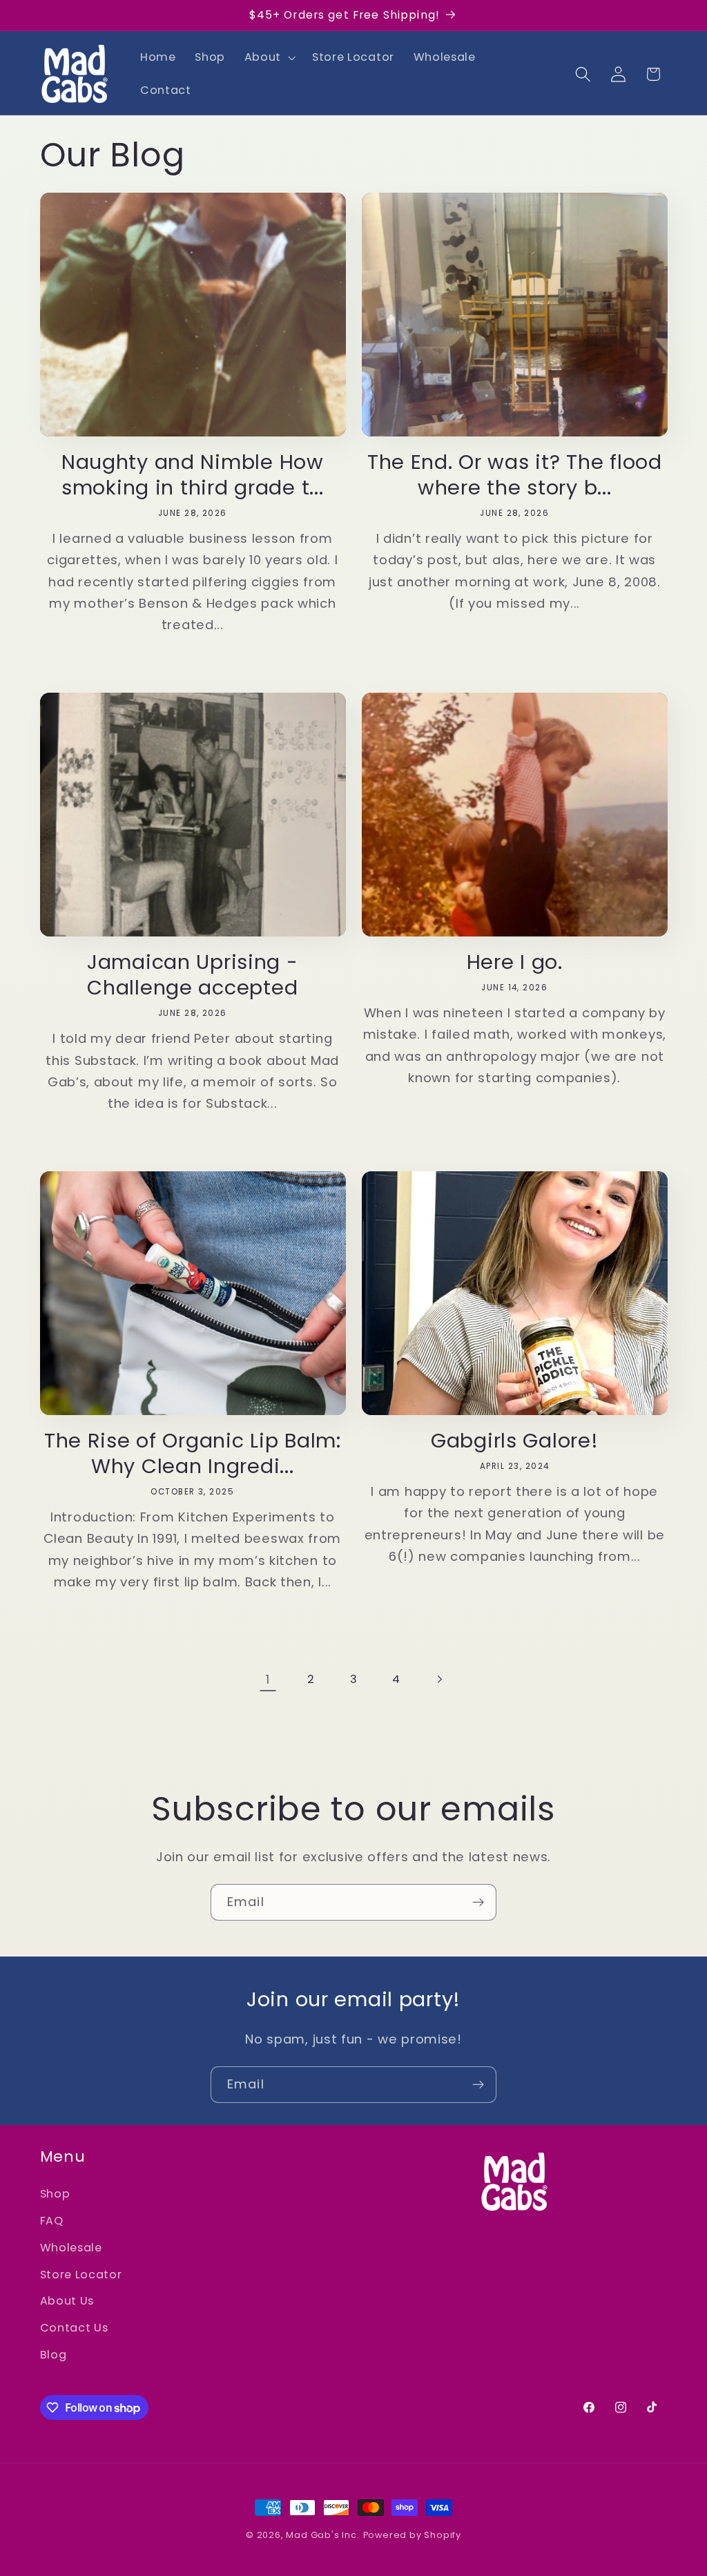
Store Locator (81, 2275)
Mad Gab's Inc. (322, 2535)
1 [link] (268, 1679)
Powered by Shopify (413, 2535)
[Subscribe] (478, 1903)
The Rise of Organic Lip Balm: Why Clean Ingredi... (193, 1454)
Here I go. (515, 962)
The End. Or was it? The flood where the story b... (515, 475)
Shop (55, 2194)
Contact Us (74, 2328)
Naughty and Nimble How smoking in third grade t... (193, 475)
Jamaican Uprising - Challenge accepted (193, 975)
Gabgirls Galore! (515, 1441)
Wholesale (71, 2248)
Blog (54, 2355)
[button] (269, 57)
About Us (67, 2301)
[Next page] (439, 1679)
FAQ (52, 2221)
